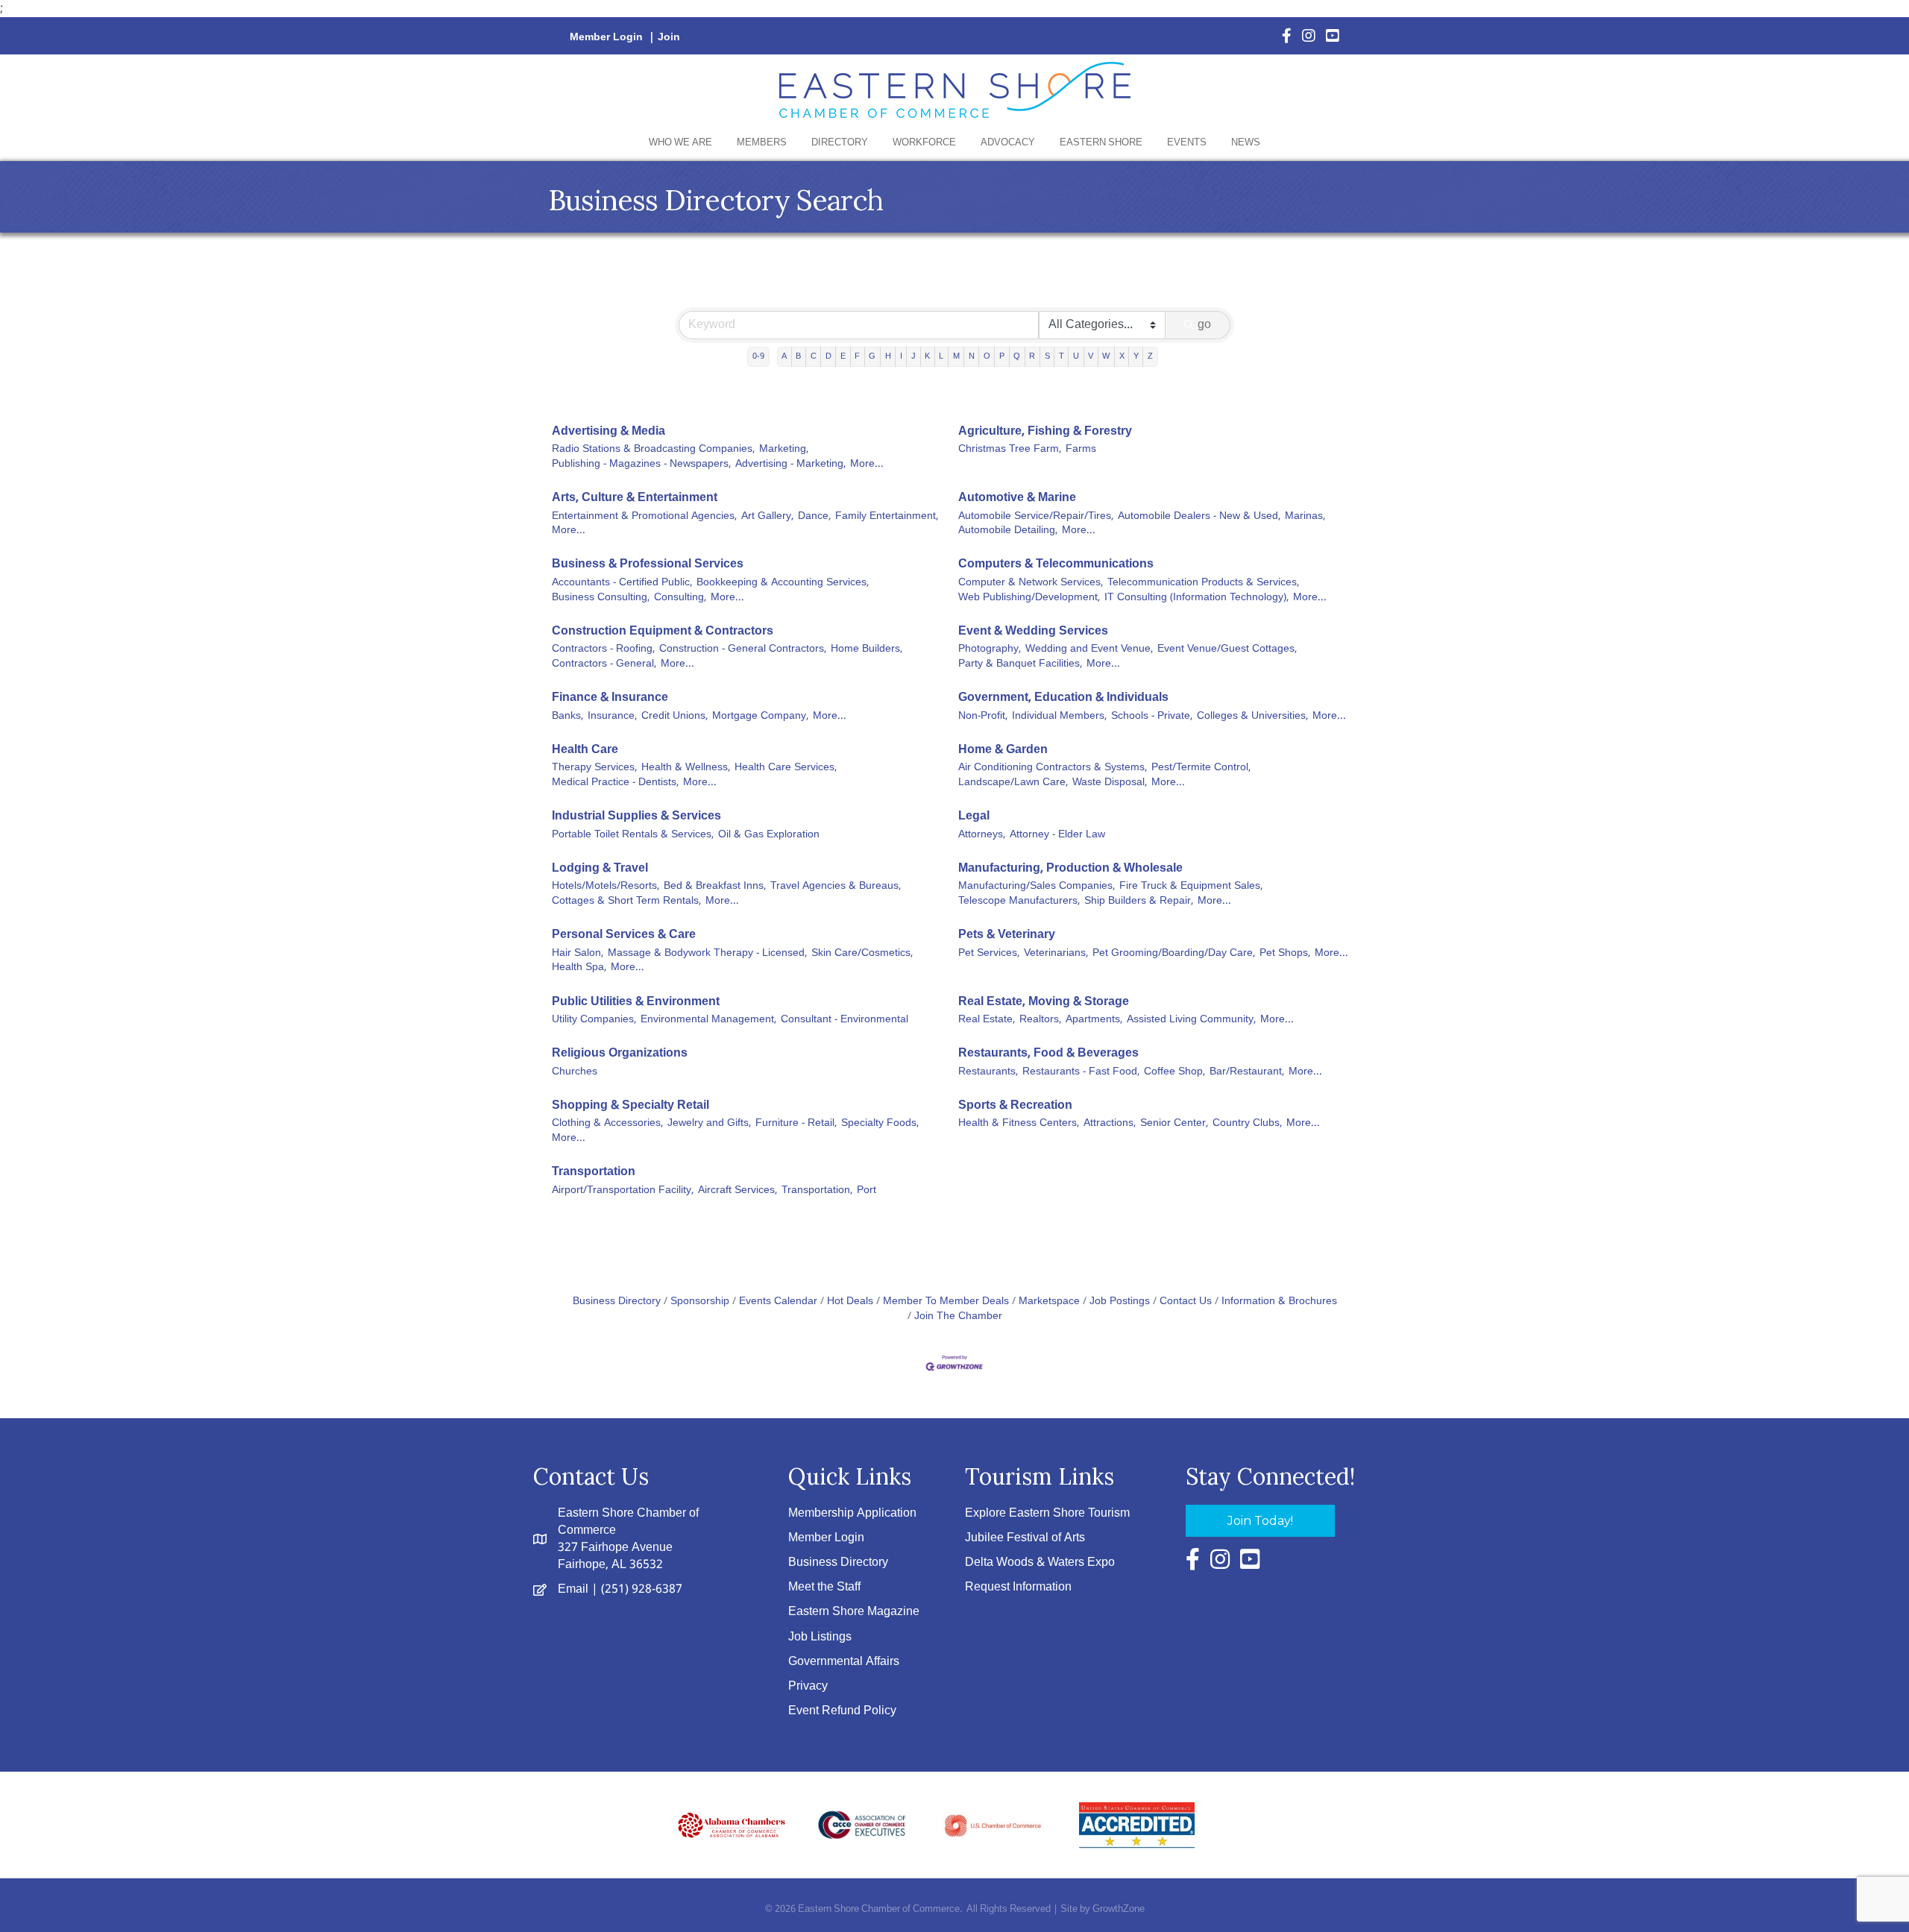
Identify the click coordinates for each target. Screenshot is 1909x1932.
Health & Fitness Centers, (1019, 1124)
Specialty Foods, (880, 1124)
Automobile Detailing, (1008, 531)
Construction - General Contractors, (743, 649)
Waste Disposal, (1110, 783)
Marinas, (1305, 517)
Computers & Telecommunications (1056, 564)
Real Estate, (987, 1020)
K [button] (927, 356)
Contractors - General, (604, 664)
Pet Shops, (1285, 954)
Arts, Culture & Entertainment (635, 498)
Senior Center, (1174, 1124)
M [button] (956, 356)
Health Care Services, (786, 768)
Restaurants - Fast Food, (1081, 1072)
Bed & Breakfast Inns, (715, 887)
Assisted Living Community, (1191, 1020)
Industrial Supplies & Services (636, 816)
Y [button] (1136, 356)
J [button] (913, 356)
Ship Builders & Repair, (1139, 902)
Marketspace (1049, 1302)
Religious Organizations (620, 1053)
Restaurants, (988, 1072)
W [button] (1106, 356)
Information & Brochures (1279, 1302)
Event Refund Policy (842, 1711)
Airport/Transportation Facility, (623, 1191)
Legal (974, 816)
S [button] (1047, 356)
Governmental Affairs (844, 1662)
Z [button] (1150, 356)
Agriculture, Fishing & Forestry (1045, 431)
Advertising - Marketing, (790, 465)
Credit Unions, (674, 717)
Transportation (594, 1172)
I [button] (901, 356)
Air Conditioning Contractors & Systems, (1053, 768)
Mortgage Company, (760, 717)
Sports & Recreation (1015, 1105)
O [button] (987, 356)
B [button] (798, 356)
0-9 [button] (758, 356)
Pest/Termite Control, (1201, 768)
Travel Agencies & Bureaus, (836, 887)
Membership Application (852, 1513)
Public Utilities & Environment (636, 1002)
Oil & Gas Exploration (769, 835)
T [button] (1062, 356)
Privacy (808, 1686)
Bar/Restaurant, (1247, 1072)
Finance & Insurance (610, 698)
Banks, (567, 717)
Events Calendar (778, 1302)
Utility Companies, (594, 1020)
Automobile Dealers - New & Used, (1199, 517)
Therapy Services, (594, 768)
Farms (1081, 450)
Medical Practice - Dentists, (615, 783)
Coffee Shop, (1174, 1072)
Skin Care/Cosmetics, (862, 954)
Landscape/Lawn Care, (1013, 783)
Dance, (814, 517)
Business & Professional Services (648, 564)
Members (762, 143)
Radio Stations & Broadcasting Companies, (653, 450)
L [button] (941, 356)
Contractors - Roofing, (603, 649)
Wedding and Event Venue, (1089, 649)
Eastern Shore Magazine (854, 1612)
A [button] (784, 356)
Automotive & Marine (1017, 498)
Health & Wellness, (686, 768)
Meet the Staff (824, 1587)
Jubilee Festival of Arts (1025, 1538)
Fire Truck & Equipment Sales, (1191, 887)
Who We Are (680, 143)
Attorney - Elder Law (1057, 835)
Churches (575, 1072)
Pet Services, (989, 954)
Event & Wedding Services (1033, 631)
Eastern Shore (1101, 143)
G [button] (872, 356)
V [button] (1091, 356)
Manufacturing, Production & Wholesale (1070, 868)
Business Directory (617, 1302)
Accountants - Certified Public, (622, 583)
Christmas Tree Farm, (1010, 450)
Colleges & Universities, (1252, 717)
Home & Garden (1003, 750)
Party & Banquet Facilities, (1020, 664)
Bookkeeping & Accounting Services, (783, 583)
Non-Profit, (983, 717)
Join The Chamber (958, 1316)
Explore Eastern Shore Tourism (1047, 1513)
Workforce (924, 143)
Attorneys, (982, 835)
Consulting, (680, 598)
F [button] (857, 356)
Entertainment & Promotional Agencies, (644, 517)
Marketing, (784, 450)
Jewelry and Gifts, (709, 1124)
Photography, (990, 649)
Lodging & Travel (600, 868)
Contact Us (1186, 1302)
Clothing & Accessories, (607, 1124)
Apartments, (1094, 1020)
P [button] (1002, 356)
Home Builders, (867, 649)
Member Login (606, 37)
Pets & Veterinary (1007, 935)
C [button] (814, 356)
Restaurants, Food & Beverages (1048, 1053)
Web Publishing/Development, (1029, 598)
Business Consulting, (601, 598)
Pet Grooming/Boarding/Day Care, (1174, 954)
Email (573, 1589)
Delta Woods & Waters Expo (1040, 1563)
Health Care (585, 750)
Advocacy (1008, 143)
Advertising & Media (608, 431)
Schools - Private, (1152, 717)
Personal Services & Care (624, 935)
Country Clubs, (1247, 1124)
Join (669, 37)
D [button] (828, 356)
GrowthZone (1119, 1909)
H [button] (888, 356)
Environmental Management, (708, 1020)
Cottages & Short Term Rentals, (626, 902)
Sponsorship (700, 1302)
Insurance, (612, 717)
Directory (840, 143)
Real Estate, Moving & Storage (1044, 1002)
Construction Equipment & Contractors (663, 631)
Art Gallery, (767, 517)
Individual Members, (1059, 717)
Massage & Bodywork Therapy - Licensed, (707, 954)
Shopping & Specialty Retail (630, 1105)
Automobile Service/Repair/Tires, (1036, 517)
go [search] (1204, 325)
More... (867, 465)
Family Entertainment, (887, 517)
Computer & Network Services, (1031, 583)
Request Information (1018, 1587)
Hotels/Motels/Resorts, (606, 887)
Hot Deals (850, 1302)
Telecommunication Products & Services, (1203, 583)
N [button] (972, 356)
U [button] (1076, 356)
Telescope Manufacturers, (1019, 902)
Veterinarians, (1056, 954)
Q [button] (1017, 356)
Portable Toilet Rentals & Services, (633, 835)
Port (867, 1191)
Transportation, (817, 1191)
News (1246, 143)
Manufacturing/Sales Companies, (1037, 887)
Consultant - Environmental (845, 1020)
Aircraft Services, (738, 1191)
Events (1187, 143)
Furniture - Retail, (796, 1124)
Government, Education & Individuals (1063, 698)
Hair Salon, (578, 954)
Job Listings (820, 1637)
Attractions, (1110, 1124)
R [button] (1032, 356)
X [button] (1122, 356)
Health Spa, (579, 968)
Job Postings (1120, 1302)
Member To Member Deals (946, 1302)
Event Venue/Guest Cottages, (1227, 649)
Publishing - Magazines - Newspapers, (641, 465)
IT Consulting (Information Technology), (1196, 598)
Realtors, (1040, 1020)
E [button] (843, 356)
